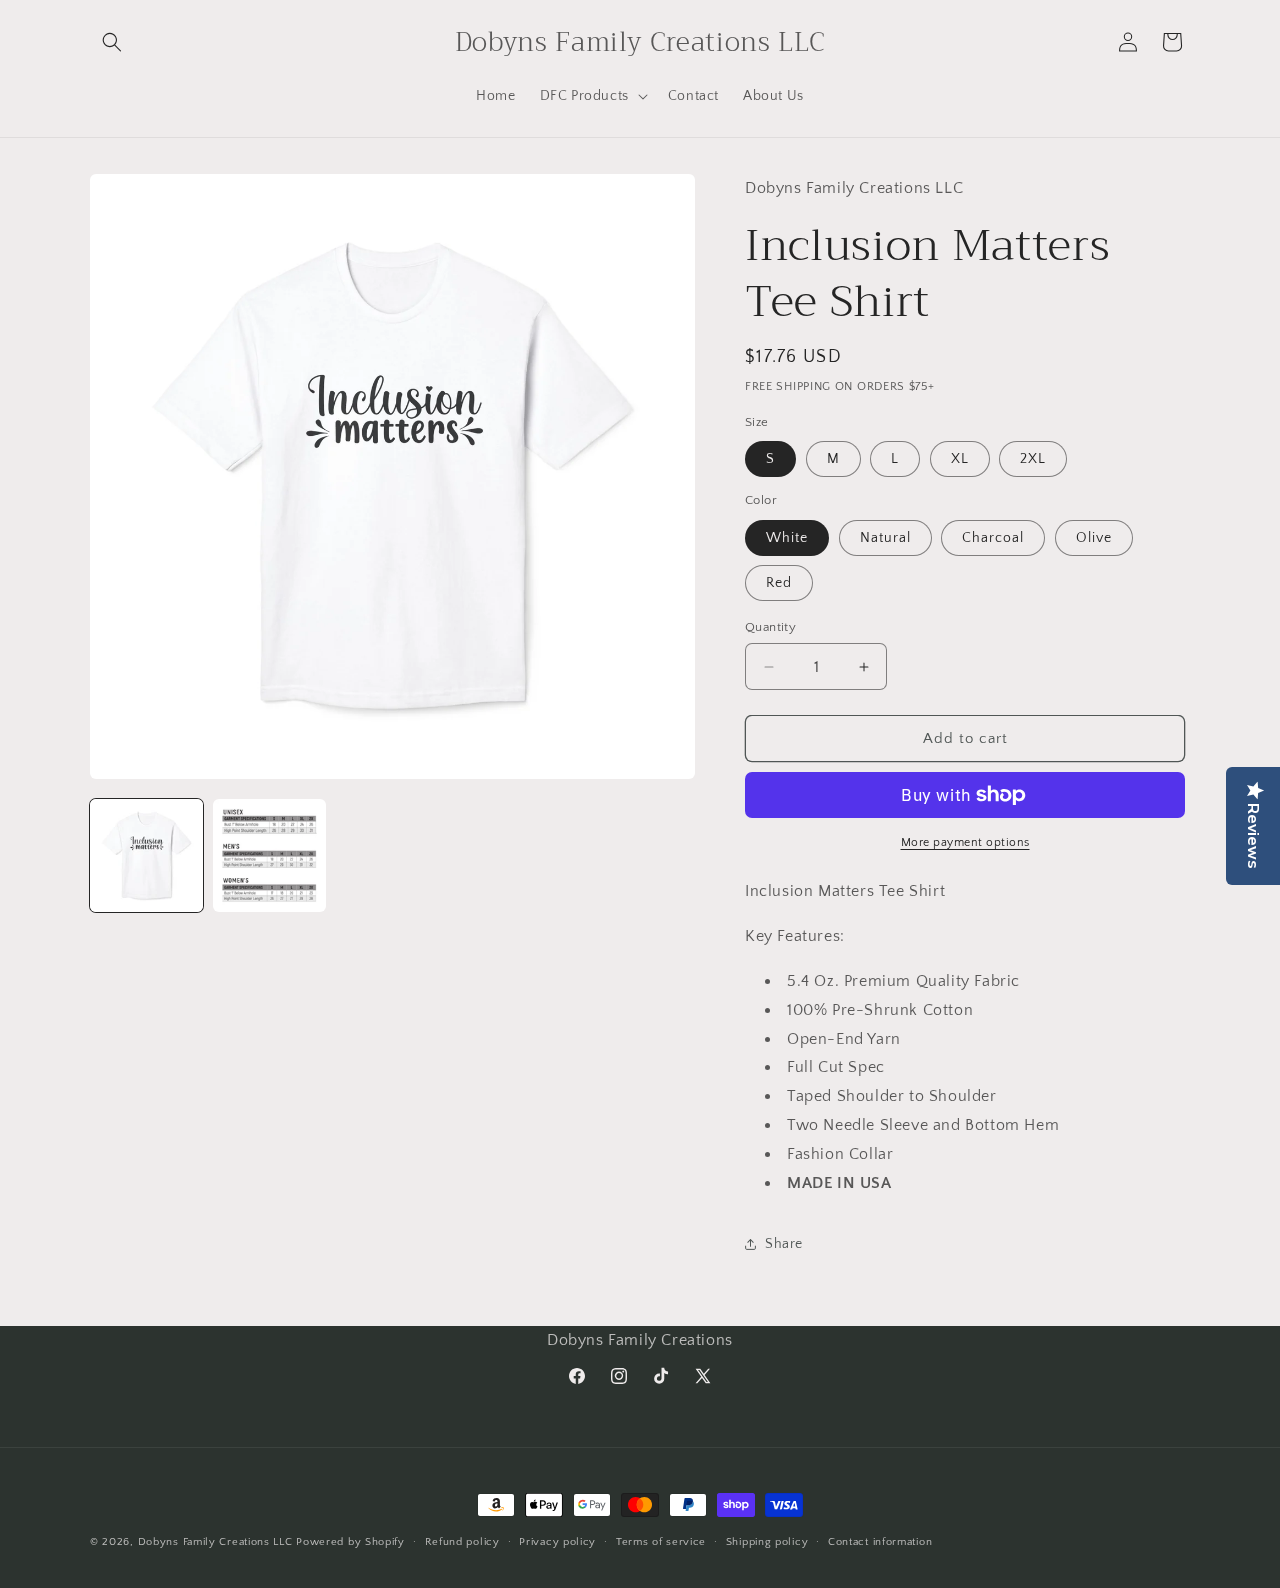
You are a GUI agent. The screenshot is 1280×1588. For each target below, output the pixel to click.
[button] (112, 42)
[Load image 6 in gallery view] (269, 855)
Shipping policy (767, 1541)
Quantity (770, 627)
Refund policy (462, 1541)
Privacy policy (557, 1541)
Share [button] (784, 1244)
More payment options (965, 842)
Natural (885, 538)
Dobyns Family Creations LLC (215, 1542)
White (787, 538)
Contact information (880, 1541)
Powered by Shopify (350, 1542)
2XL (1033, 459)
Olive (1094, 538)
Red (779, 583)
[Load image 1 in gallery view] (146, 855)
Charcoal (993, 538)
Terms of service (661, 1541)
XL (960, 459)
